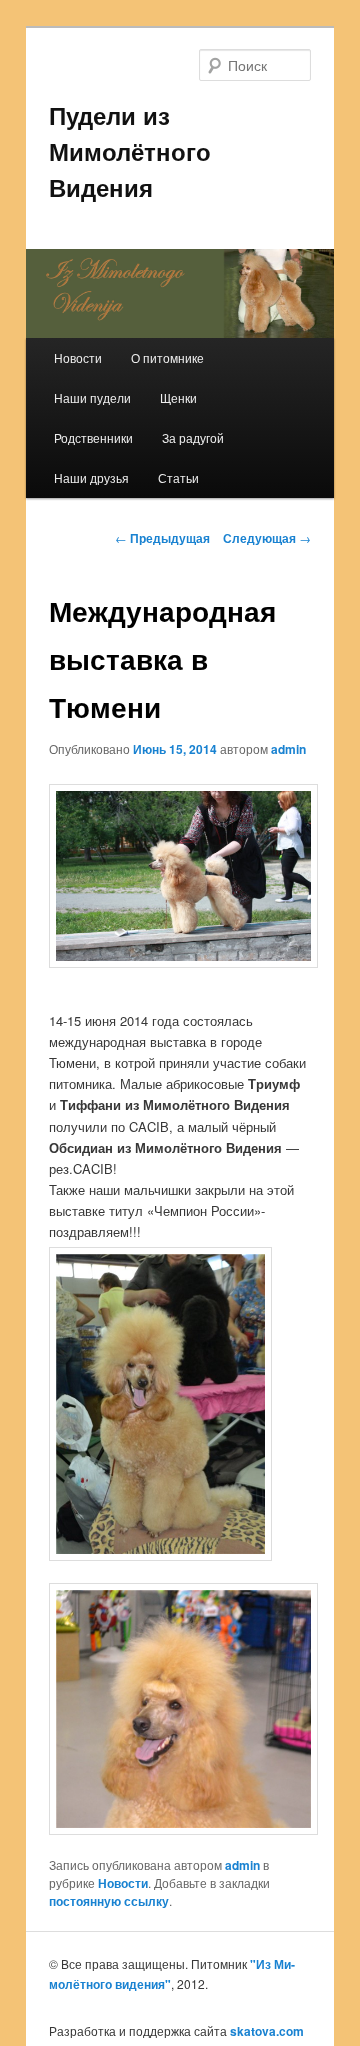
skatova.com (267, 2031)
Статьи (178, 477)
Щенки (178, 397)
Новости (78, 357)
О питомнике (167, 357)
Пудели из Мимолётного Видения (130, 151)
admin (288, 749)
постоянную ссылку (109, 1901)
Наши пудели (92, 397)
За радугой (193, 437)
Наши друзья (91, 477)
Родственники (93, 437)
